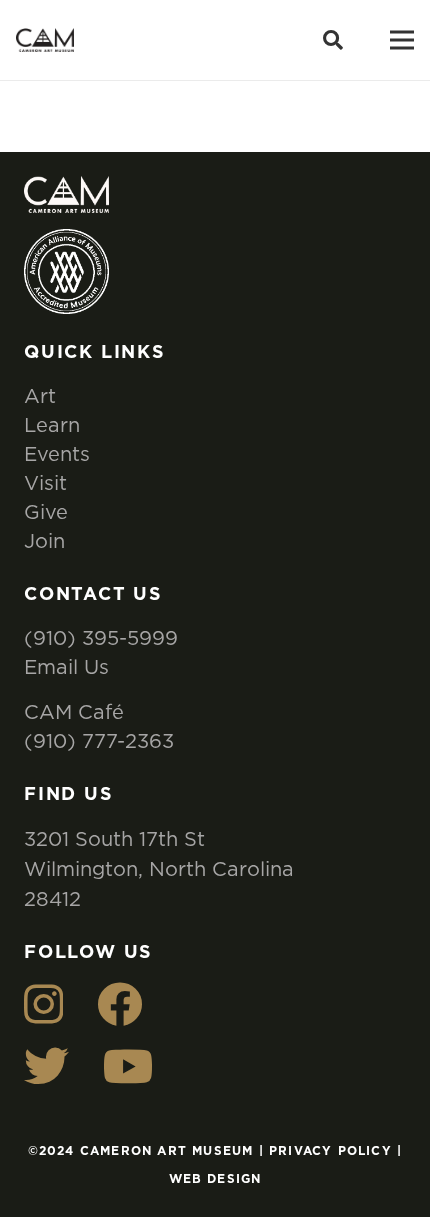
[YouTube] (128, 1066)
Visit (45, 482)
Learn (52, 424)
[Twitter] (46, 1066)
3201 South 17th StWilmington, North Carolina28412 (159, 868)
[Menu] (402, 40)
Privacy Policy (330, 1151)
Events (57, 453)
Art (40, 395)
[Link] (45, 40)
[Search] (333, 40)
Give (46, 511)
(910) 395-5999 (101, 637)
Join (44, 540)
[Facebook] (119, 1004)
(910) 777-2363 (99, 740)
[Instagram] (43, 1004)
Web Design (215, 1179)
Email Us (66, 666)
